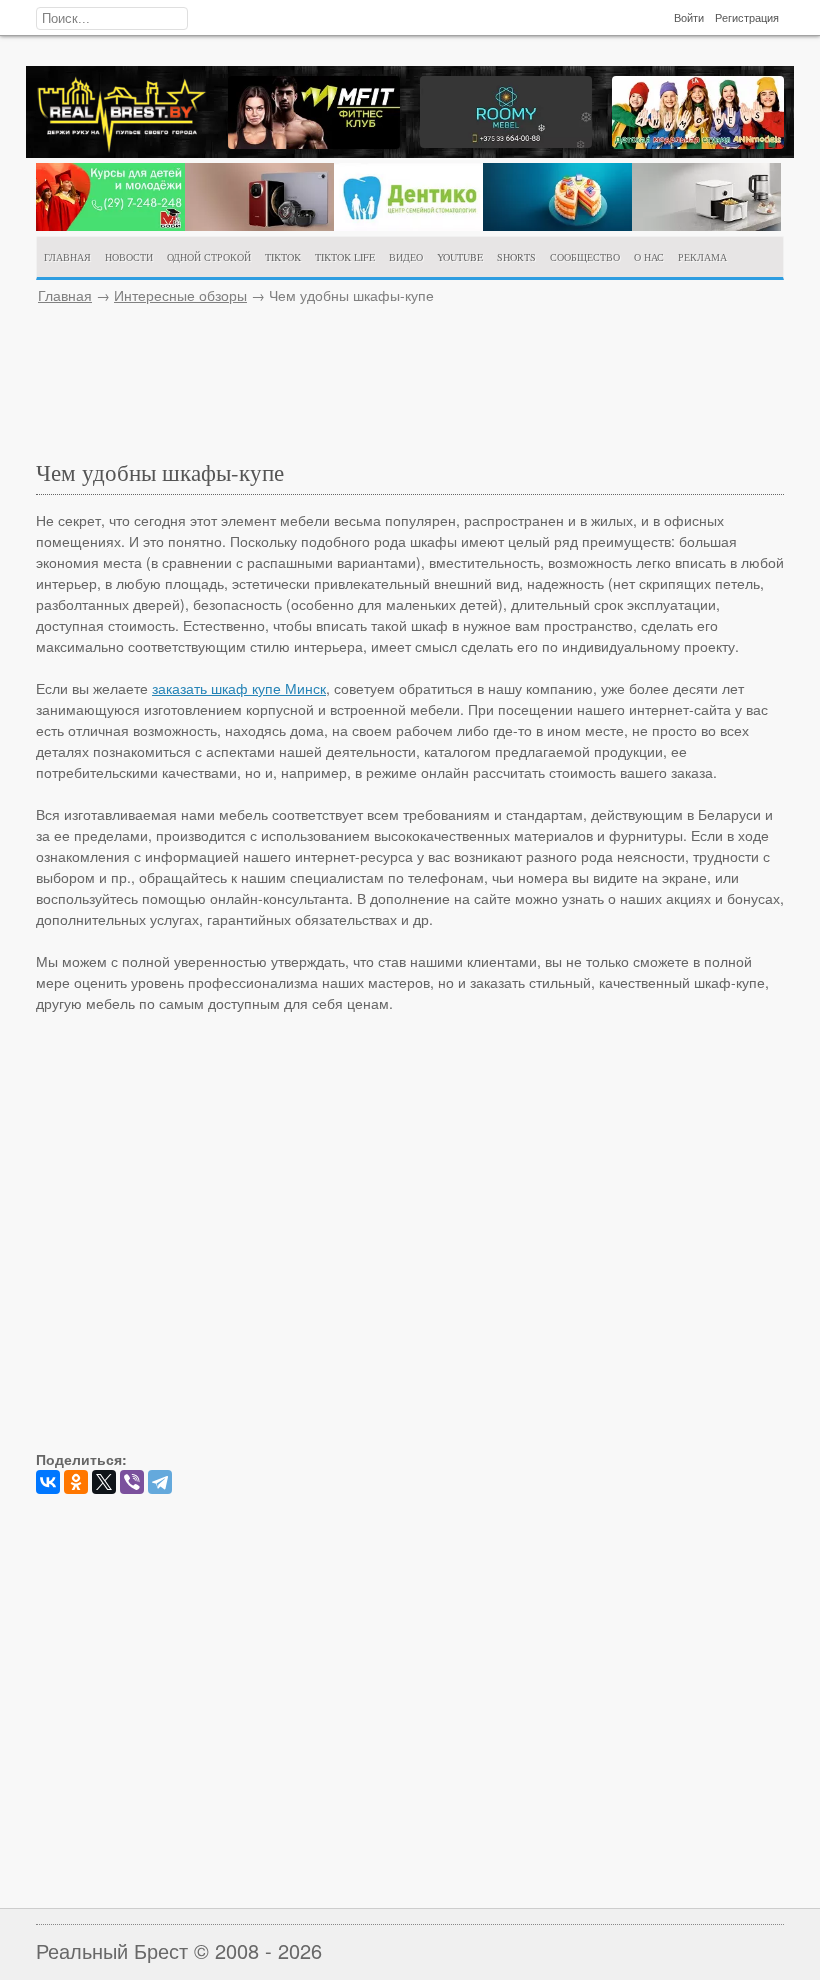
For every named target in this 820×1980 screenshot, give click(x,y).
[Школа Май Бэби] (110, 225)
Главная (65, 295)
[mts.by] (259, 225)
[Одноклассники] (76, 1482)
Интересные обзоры (180, 295)
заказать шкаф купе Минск (239, 688)
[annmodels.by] (698, 143)
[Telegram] (160, 1482)
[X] (104, 1482)
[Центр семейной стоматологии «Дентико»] (408, 225)
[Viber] (132, 1482)
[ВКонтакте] (48, 1482)
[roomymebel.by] (506, 142)
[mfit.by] (314, 143)
